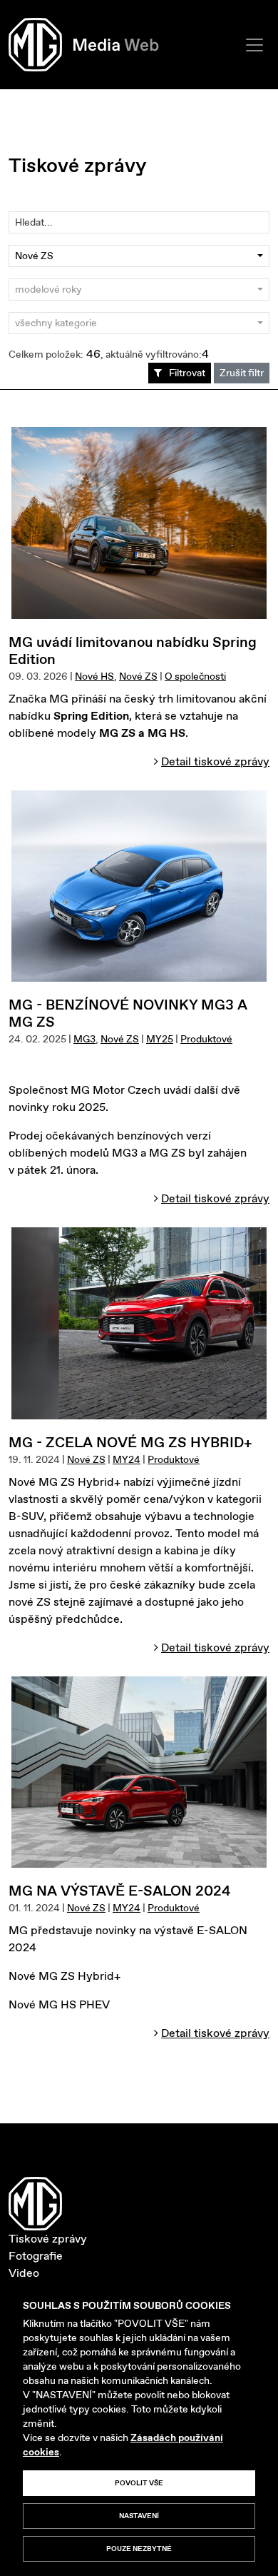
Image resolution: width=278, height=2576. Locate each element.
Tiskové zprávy (48, 2239)
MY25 (160, 1039)
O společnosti (195, 676)
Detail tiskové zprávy (215, 761)
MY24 (127, 1459)
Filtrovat (187, 373)
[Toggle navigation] (254, 45)
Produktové (206, 1039)
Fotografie (36, 2256)
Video (24, 2273)
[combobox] (139, 256)
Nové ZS (138, 676)
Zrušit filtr (242, 373)
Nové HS (94, 676)
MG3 (84, 1039)
